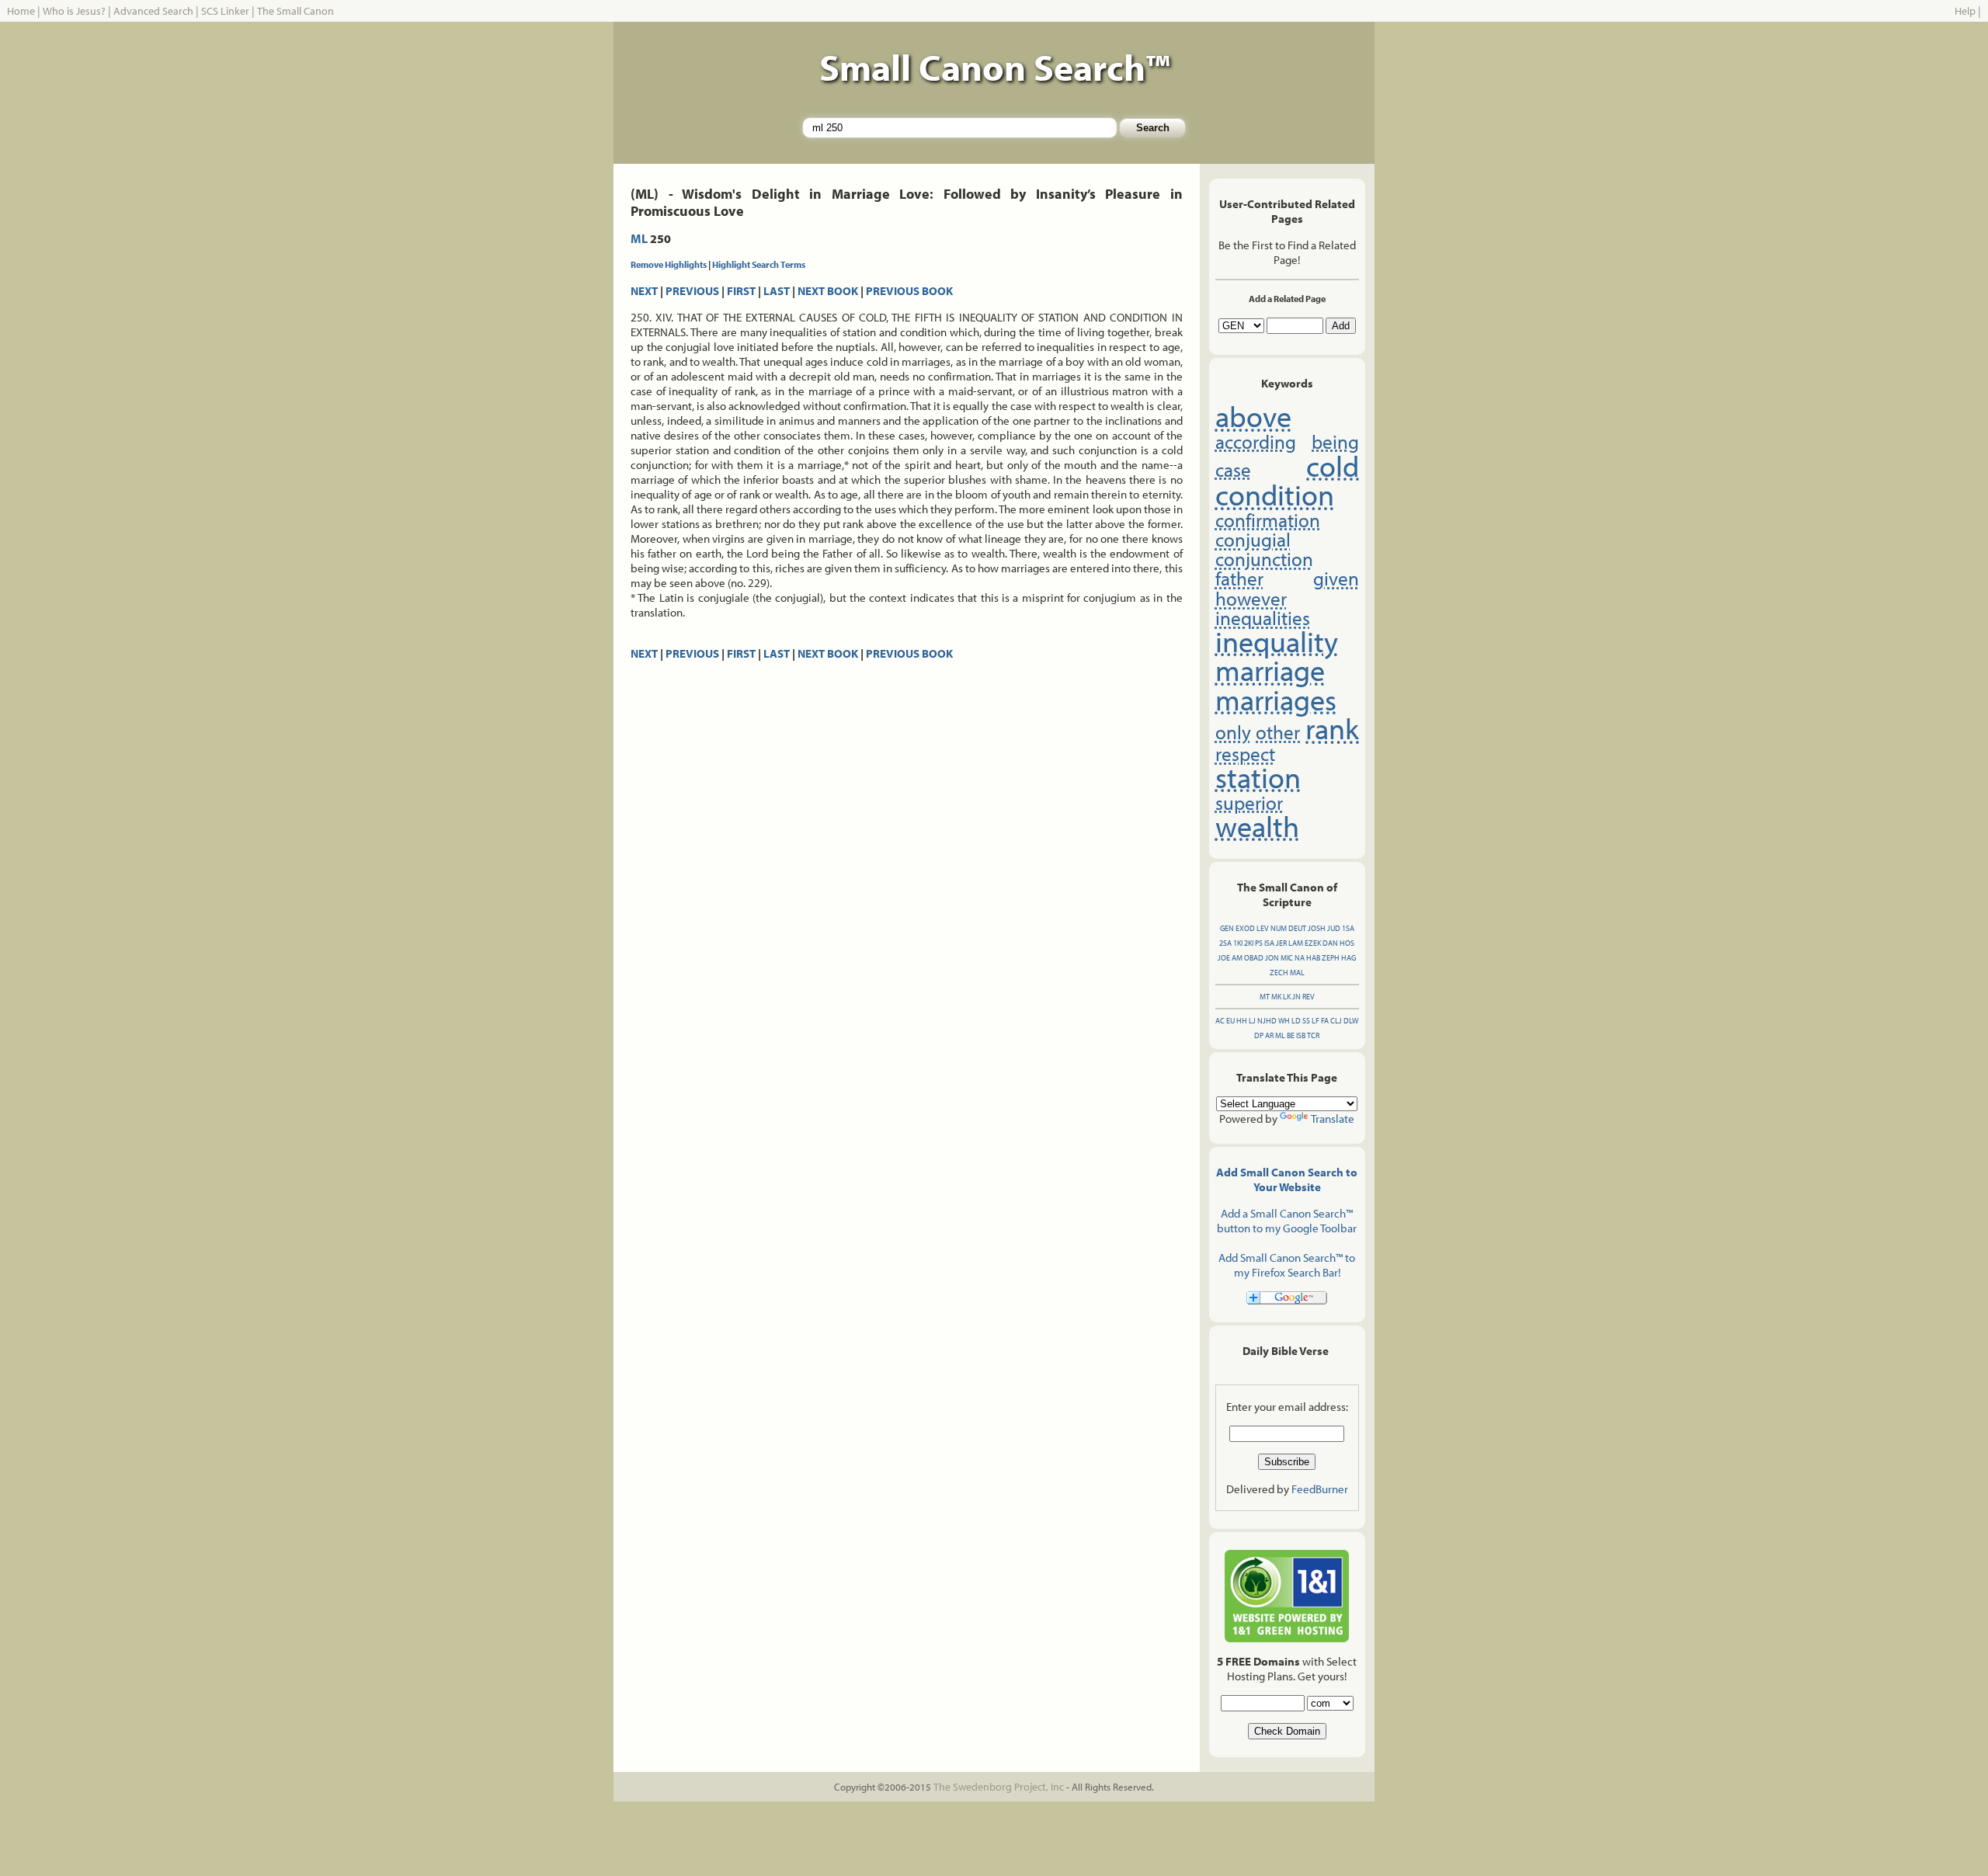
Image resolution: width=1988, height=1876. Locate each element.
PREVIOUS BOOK (909, 291)
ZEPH (1331, 958)
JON (1272, 958)
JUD (1334, 928)
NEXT (644, 291)
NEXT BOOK (828, 291)
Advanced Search (153, 11)
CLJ (1336, 1021)
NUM (1279, 928)
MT (1265, 997)
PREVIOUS (692, 291)
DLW (1351, 1021)
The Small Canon (295, 11)
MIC (1287, 958)
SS (1306, 1021)
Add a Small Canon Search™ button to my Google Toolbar (1287, 1221)
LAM (1296, 943)
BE (1291, 1035)
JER (1281, 943)
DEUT (1297, 928)
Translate (1333, 1119)
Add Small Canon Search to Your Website (1287, 1179)
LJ (1252, 1021)
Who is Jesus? (74, 11)
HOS (1347, 943)
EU (1230, 1021)
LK (1287, 997)
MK (1276, 997)
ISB (1301, 1035)
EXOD (1245, 928)
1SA (1348, 928)
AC (1220, 1021)
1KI (1238, 943)
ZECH (1279, 973)
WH (1284, 1021)
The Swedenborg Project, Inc (999, 1787)
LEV (1263, 928)
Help (1965, 11)
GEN (1227, 928)
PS (1259, 943)
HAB (1313, 958)
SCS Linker (225, 11)
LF (1315, 1021)
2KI (1249, 943)
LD (1296, 1021)
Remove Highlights (669, 264)
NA (1300, 958)
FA (1325, 1021)
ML (639, 238)
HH (1242, 1021)
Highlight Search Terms (759, 264)
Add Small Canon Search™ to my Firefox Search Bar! (1287, 1265)
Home (21, 11)
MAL (1297, 973)
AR (1269, 1035)
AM (1237, 958)
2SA (1225, 943)
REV (1309, 997)
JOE (1224, 958)
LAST (777, 291)
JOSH (1317, 928)
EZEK (1313, 943)
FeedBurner (1320, 1489)
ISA (1269, 943)
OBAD (1254, 958)
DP (1259, 1035)
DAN (1330, 943)
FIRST (741, 291)
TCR (1313, 1035)
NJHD (1267, 1021)
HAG (1349, 958)
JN (1296, 997)
